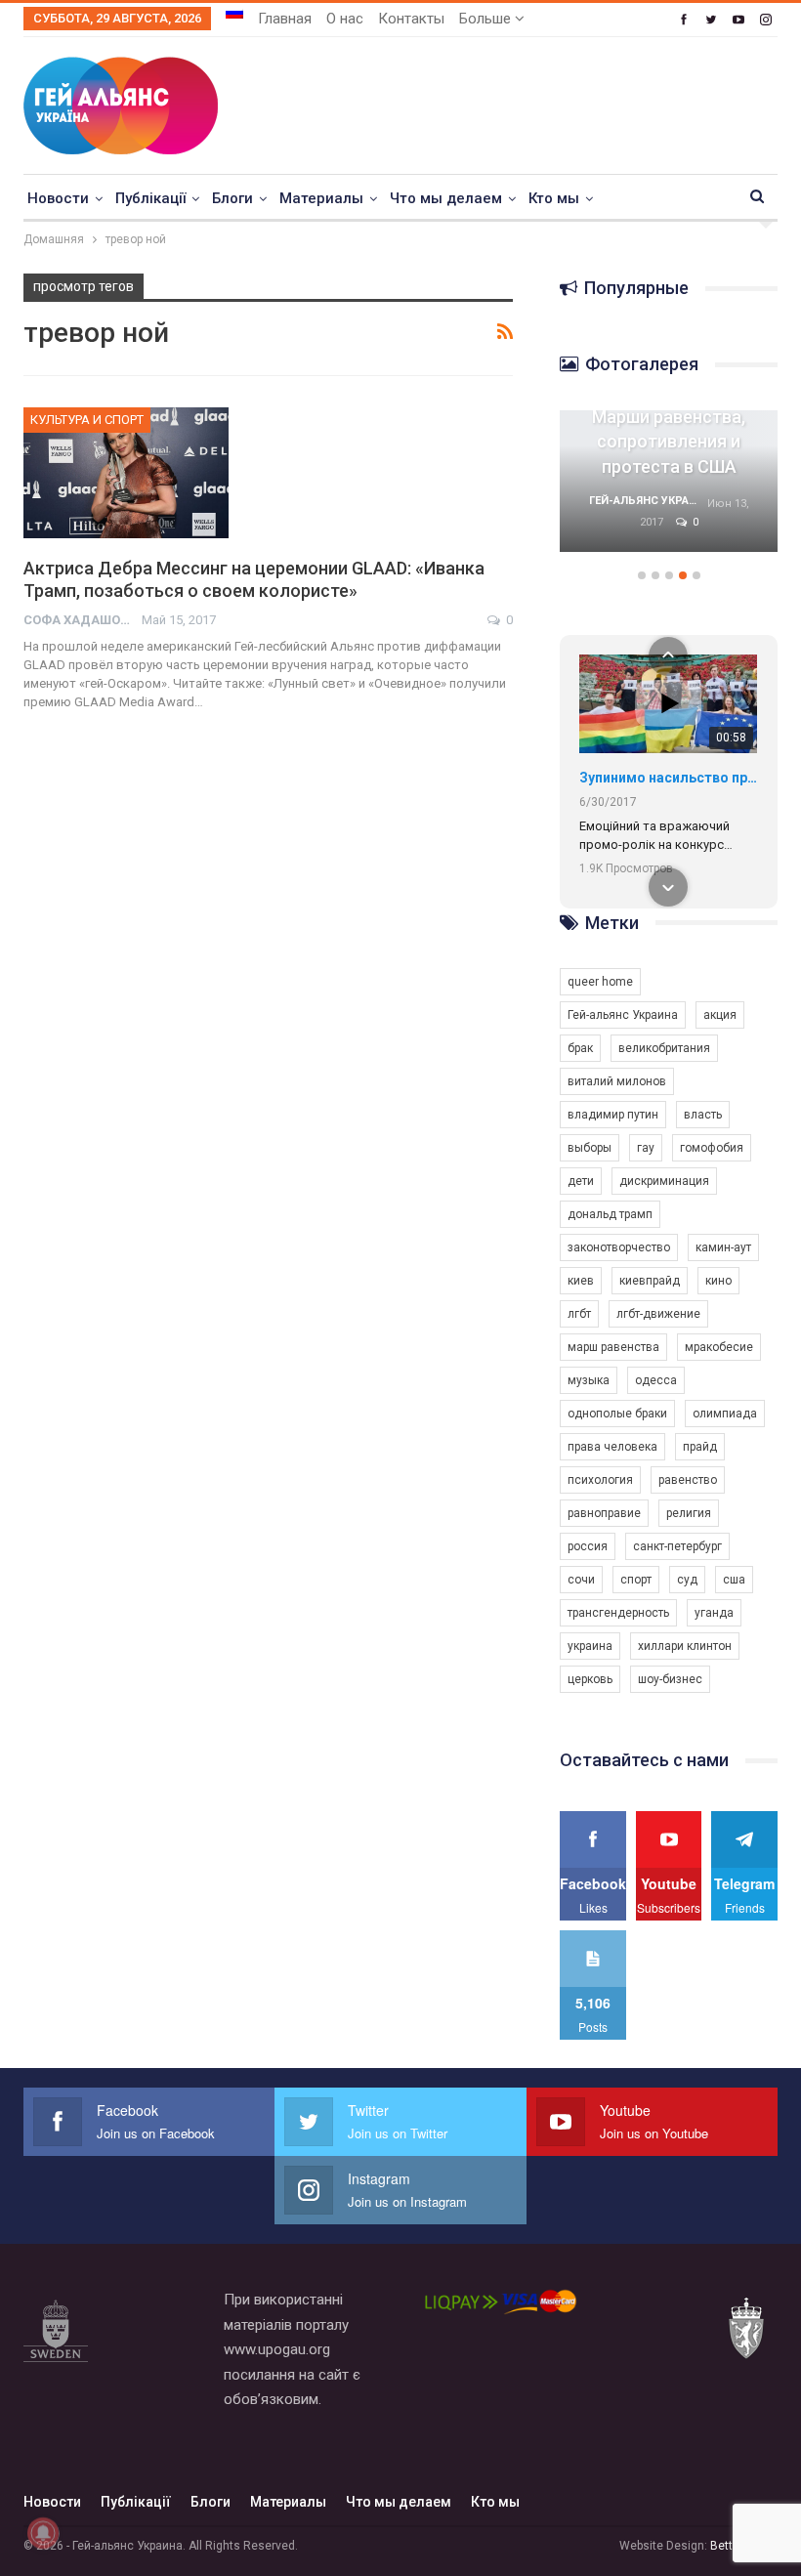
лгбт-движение (658, 1314)
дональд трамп (610, 1214)
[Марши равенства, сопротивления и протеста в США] (669, 481)
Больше (487, 19)
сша (734, 1580)
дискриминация (664, 1181)
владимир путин (613, 1115)
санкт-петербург (677, 1546)
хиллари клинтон (685, 1646)
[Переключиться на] (234, 13)
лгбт (579, 1314)
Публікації (150, 198)
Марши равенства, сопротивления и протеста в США (669, 441)
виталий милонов (617, 1081)
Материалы (321, 198)
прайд (700, 1447)
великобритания (664, 1048)
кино (718, 1281)
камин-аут (723, 1247)
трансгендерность (618, 1613)
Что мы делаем (446, 198)
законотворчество (619, 1247)
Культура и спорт (87, 420)
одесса (656, 1380)
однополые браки (617, 1414)
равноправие (604, 1513)
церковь (590, 1679)
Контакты (411, 19)
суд (687, 1580)
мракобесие (719, 1347)
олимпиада (725, 1414)
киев (581, 1281)
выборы (590, 1148)
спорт (636, 1580)
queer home (600, 982)
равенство (688, 1480)
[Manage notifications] (43, 2533)
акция (720, 1015)
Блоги (232, 198)
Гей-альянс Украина (623, 1015)
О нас (345, 19)
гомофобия (712, 1148)
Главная (285, 19)
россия (588, 1546)
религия (689, 1513)
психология (600, 1480)
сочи (581, 1580)
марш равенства (613, 1347)
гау (646, 1148)
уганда (714, 1613)
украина (590, 1646)
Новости (58, 198)
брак (580, 1048)
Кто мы (554, 198)
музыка (589, 1380)
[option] (669, 491)
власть (703, 1115)
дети (581, 1181)
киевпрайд (650, 1281)
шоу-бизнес (670, 1679)
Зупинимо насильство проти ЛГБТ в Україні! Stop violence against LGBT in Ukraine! (668, 778)
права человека (612, 1447)
